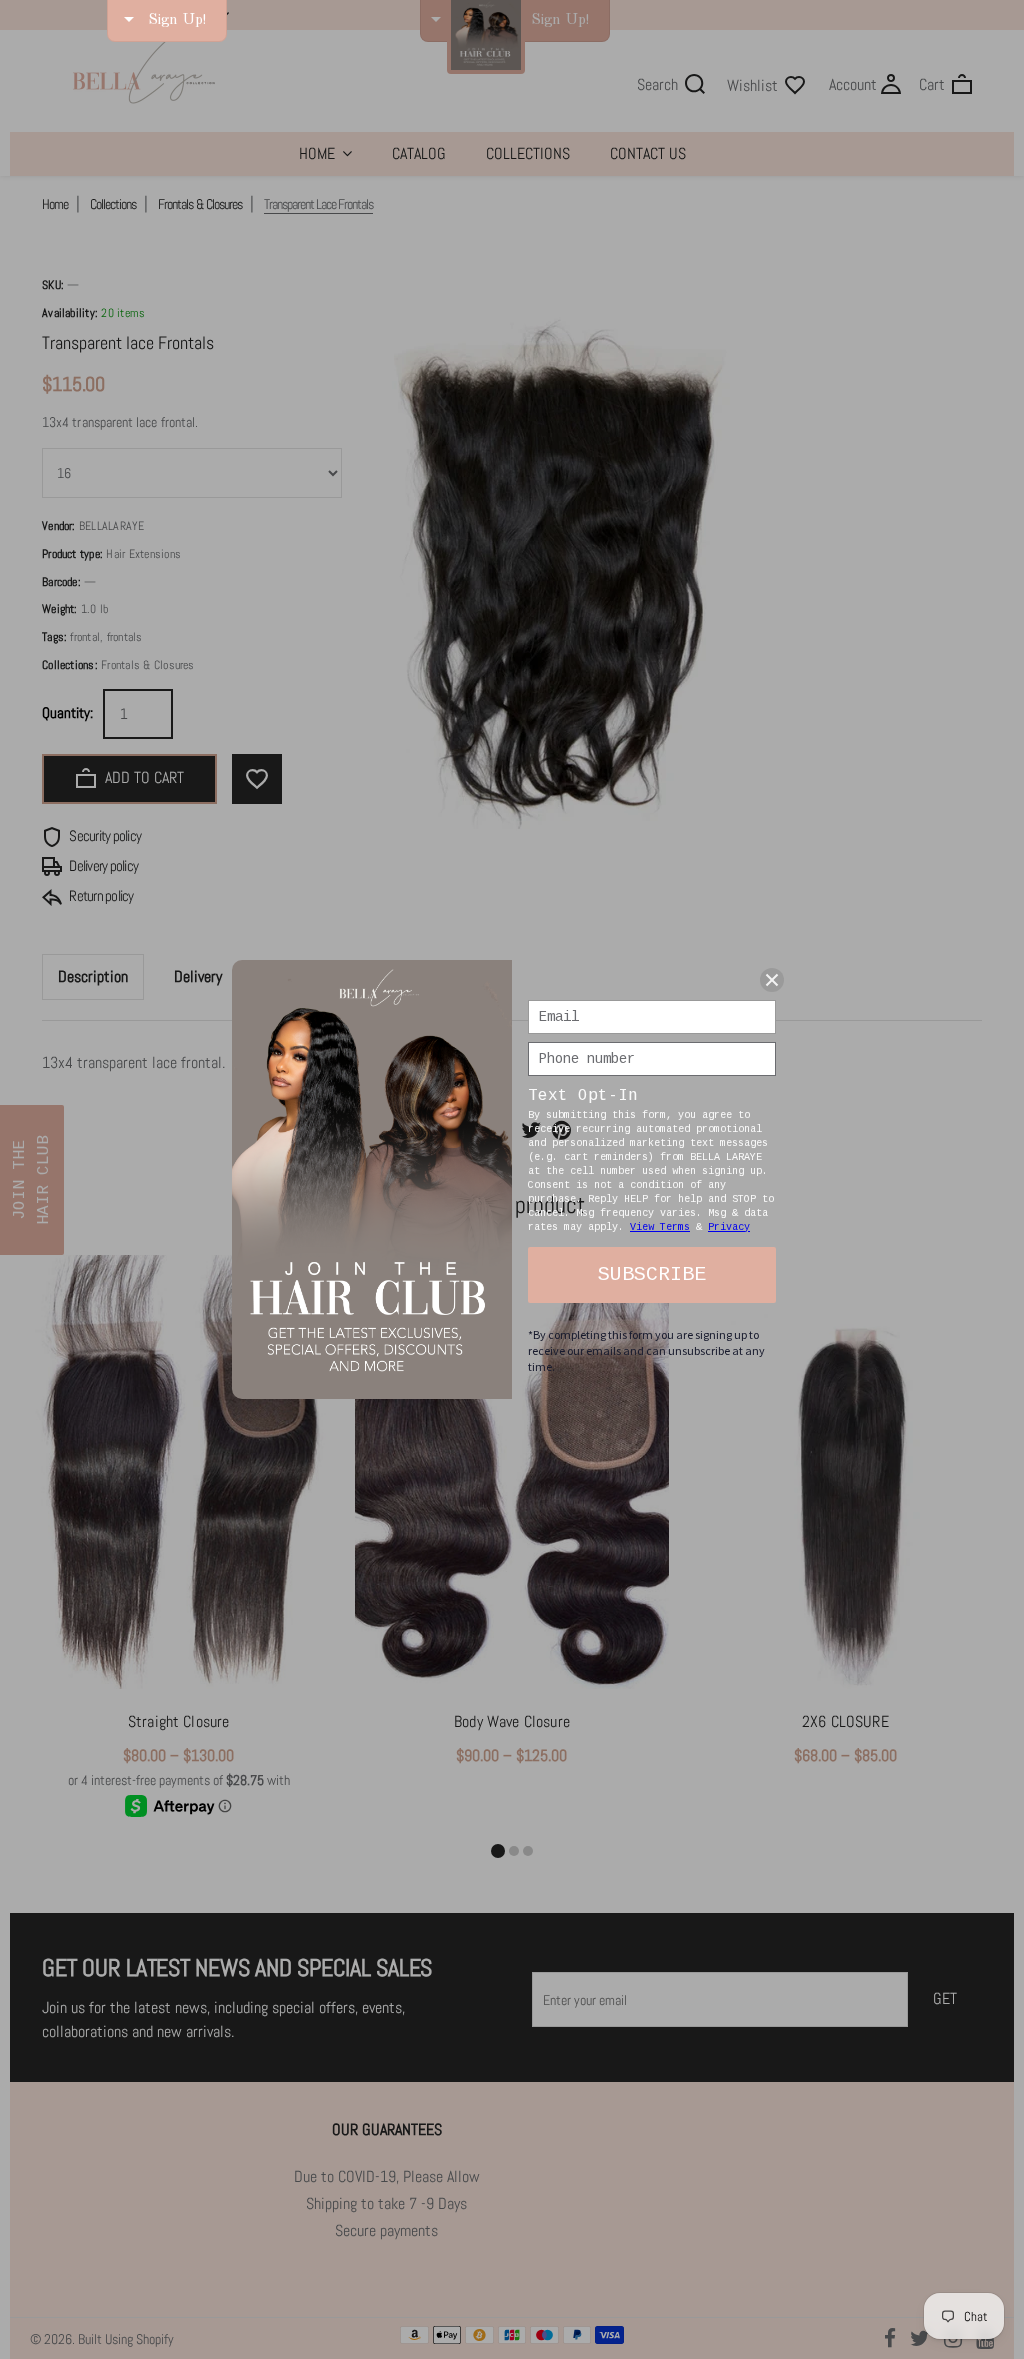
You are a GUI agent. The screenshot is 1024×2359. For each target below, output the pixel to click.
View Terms (660, 1227)
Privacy (729, 1227)
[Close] (772, 980)
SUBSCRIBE (652, 1274)
